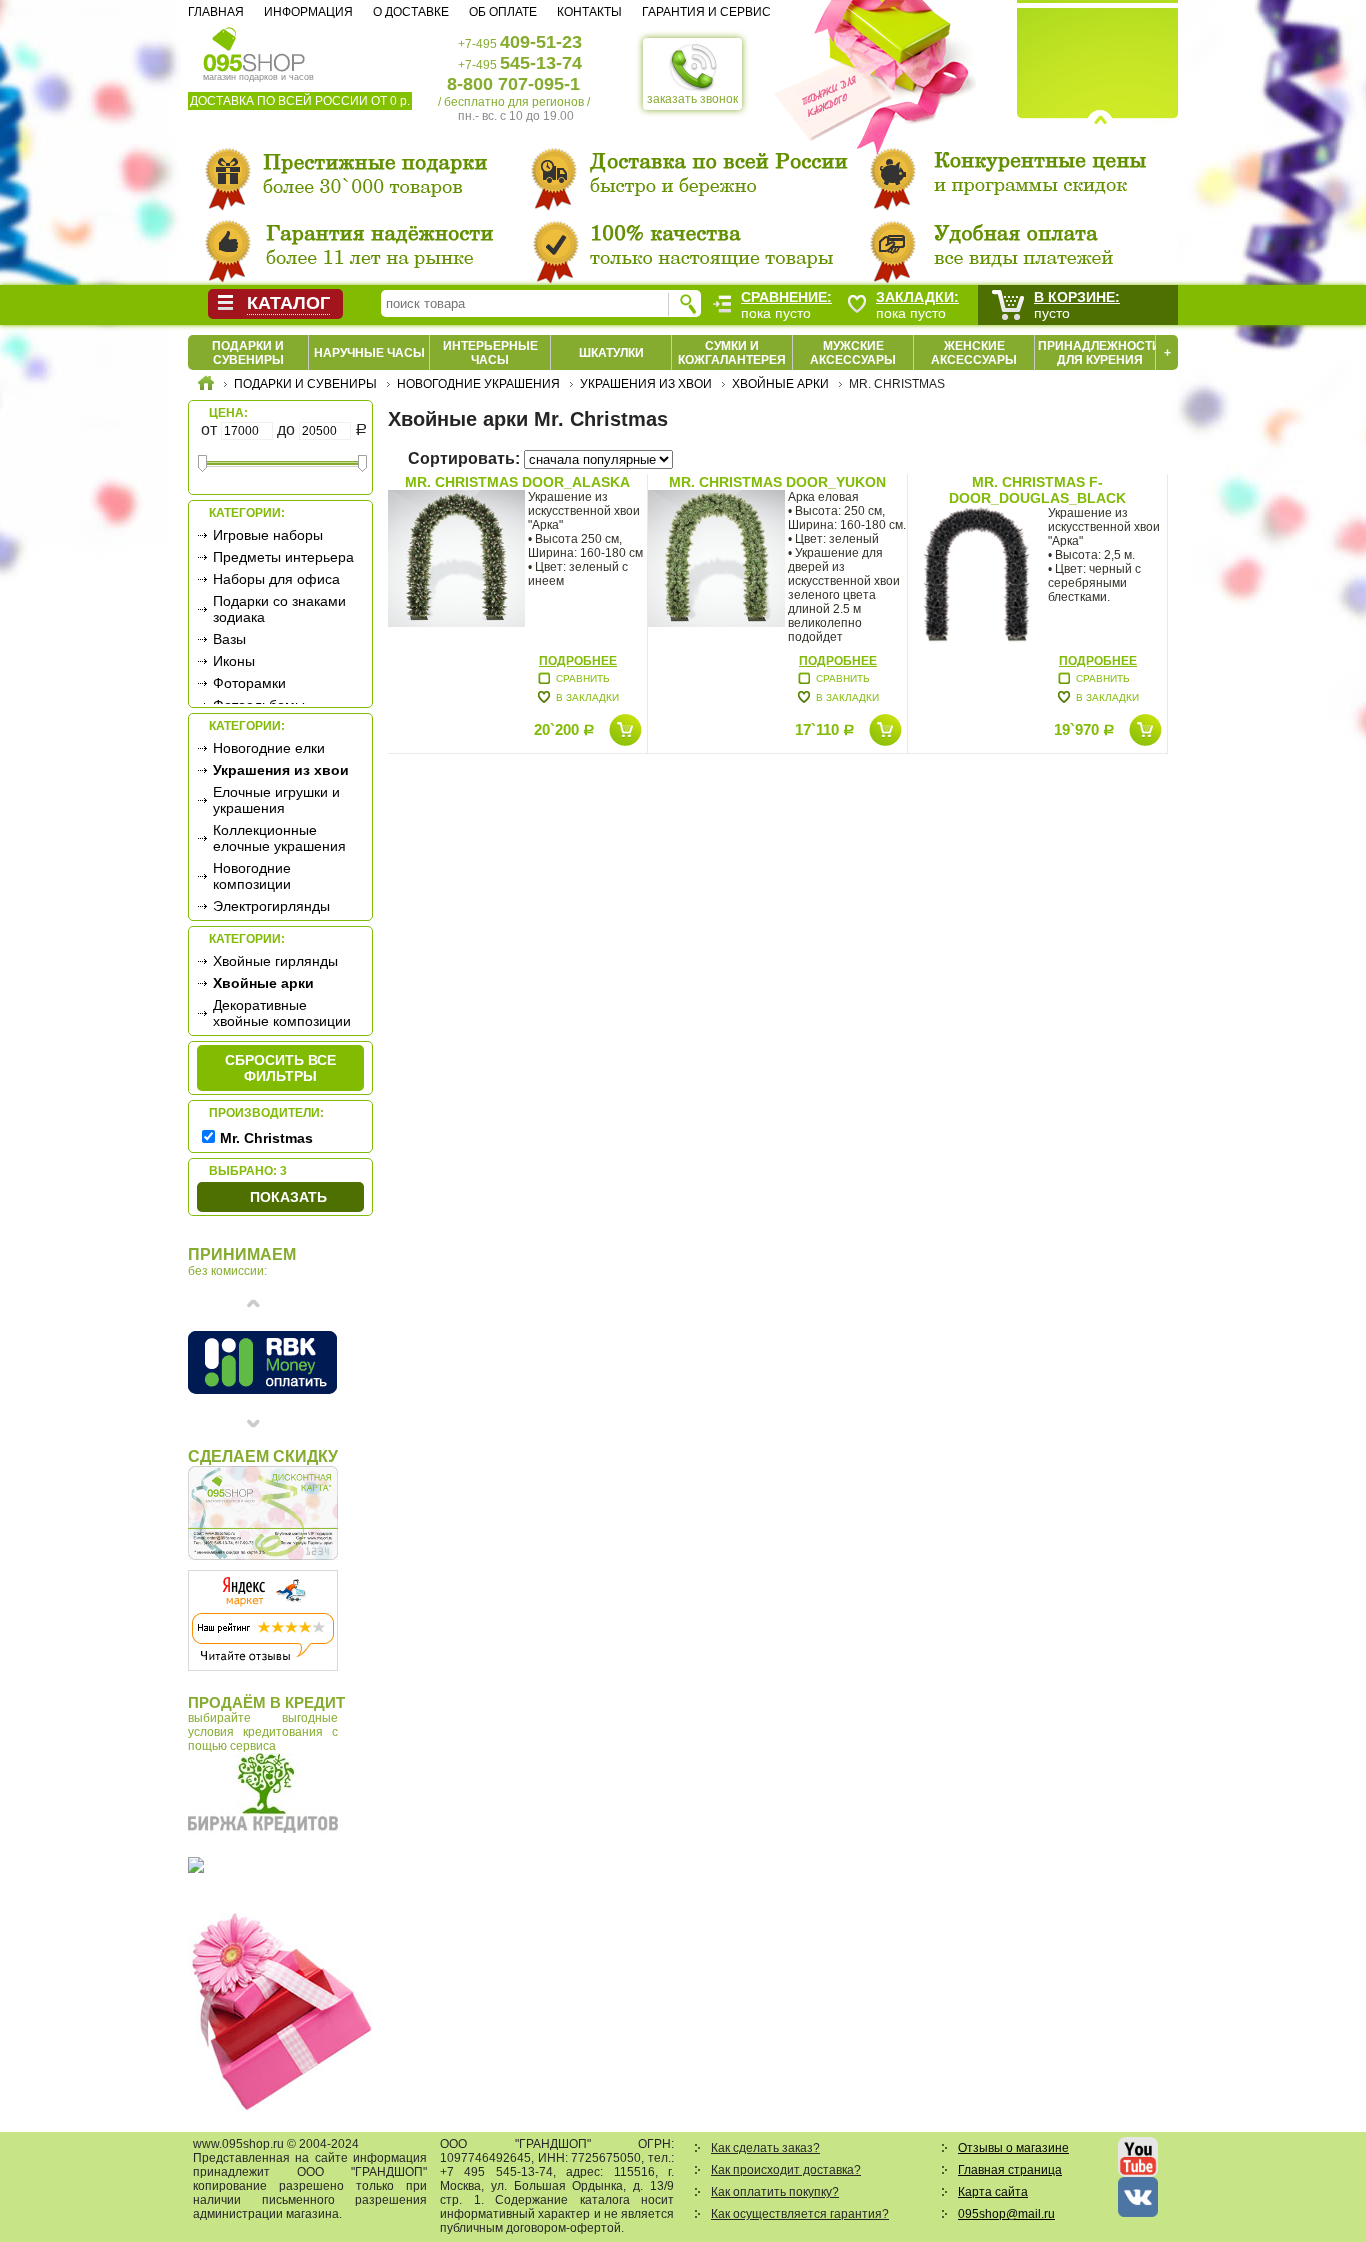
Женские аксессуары (974, 353)
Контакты (589, 12)
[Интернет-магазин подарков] (206, 386)
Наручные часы (369, 353)
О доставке (411, 12)
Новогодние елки (269, 748)
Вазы (229, 639)
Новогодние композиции (252, 876)
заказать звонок (692, 99)
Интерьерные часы (490, 353)
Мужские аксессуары (853, 353)
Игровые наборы (268, 535)
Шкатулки (611, 353)
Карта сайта (993, 2192)
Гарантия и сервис (706, 12)
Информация (308, 12)
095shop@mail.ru (1006, 2214)
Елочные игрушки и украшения (276, 800)
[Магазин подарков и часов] (254, 48)
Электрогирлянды (271, 906)
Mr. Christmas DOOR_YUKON (777, 482)
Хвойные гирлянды (275, 961)
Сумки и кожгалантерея (732, 353)
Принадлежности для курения (1099, 353)
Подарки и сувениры (248, 353)
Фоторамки (249, 683)
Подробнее (578, 661)
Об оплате (503, 12)
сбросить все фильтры (280, 1068)
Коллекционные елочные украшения (279, 838)
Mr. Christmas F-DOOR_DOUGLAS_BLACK (1037, 490)
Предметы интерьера (283, 557)
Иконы (234, 661)
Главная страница (1010, 2170)
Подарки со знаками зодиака (279, 609)
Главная (216, 12)
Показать (288, 1197)
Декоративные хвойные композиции (282, 1013)
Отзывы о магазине (1013, 2148)
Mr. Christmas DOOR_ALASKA (517, 482)
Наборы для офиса (276, 579)
